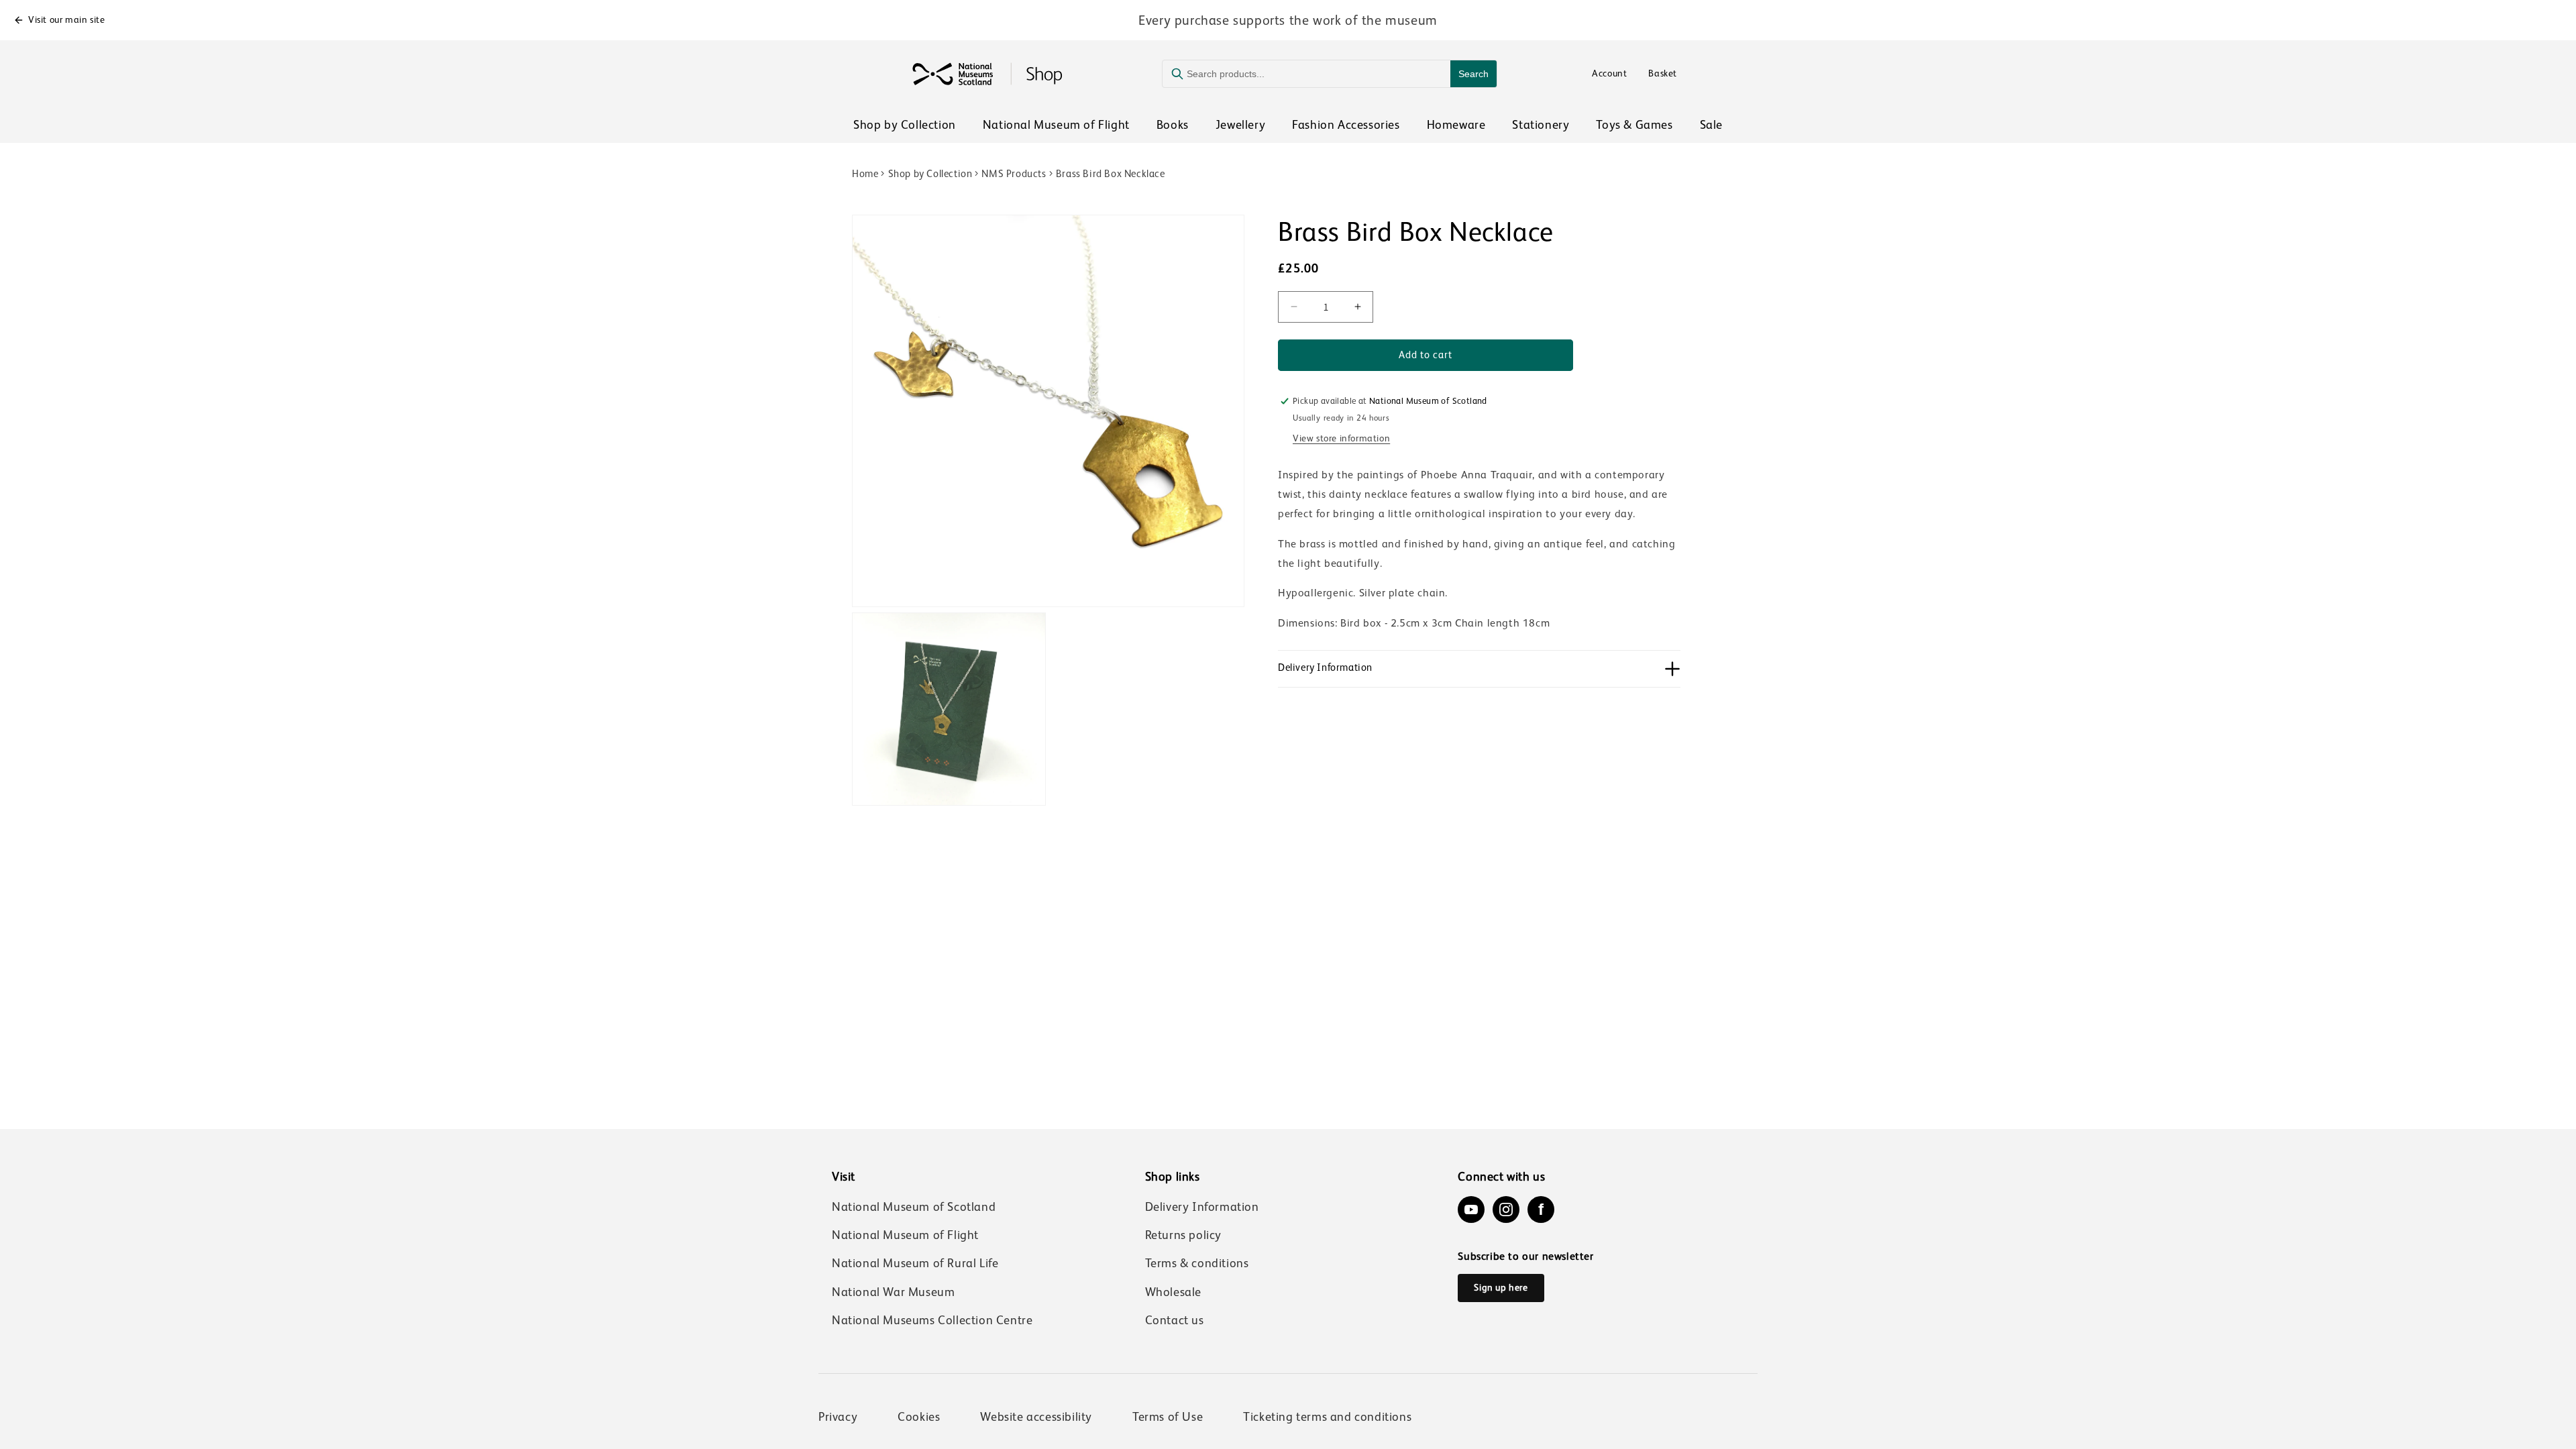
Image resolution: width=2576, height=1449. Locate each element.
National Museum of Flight (1056, 125)
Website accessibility (1036, 1417)
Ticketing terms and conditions (1327, 1417)
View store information (1341, 438)
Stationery (1541, 125)
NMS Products (1014, 173)
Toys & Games (1634, 125)
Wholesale (1173, 1292)
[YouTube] (1471, 1210)
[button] (1479, 669)
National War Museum (893, 1292)
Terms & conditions (1197, 1263)
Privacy (838, 1417)
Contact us (1175, 1320)
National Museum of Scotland (914, 1207)
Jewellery (1240, 125)
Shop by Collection (905, 125)
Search (1473, 74)
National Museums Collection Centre (932, 1320)
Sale (1711, 125)
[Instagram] (1506, 1210)
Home (865, 173)
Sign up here (1501, 1287)
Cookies (919, 1417)
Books (1173, 125)
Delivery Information (1202, 1207)
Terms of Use (1168, 1417)
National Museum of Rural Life (915, 1263)
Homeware (1456, 125)
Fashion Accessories (1346, 125)
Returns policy (1183, 1235)
